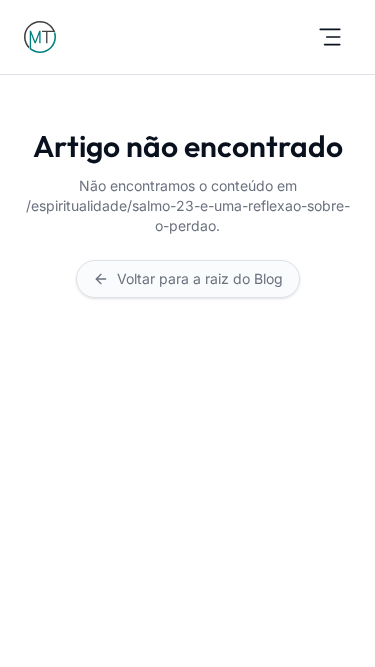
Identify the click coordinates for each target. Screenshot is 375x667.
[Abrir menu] (330, 37)
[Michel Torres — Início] (40, 37)
